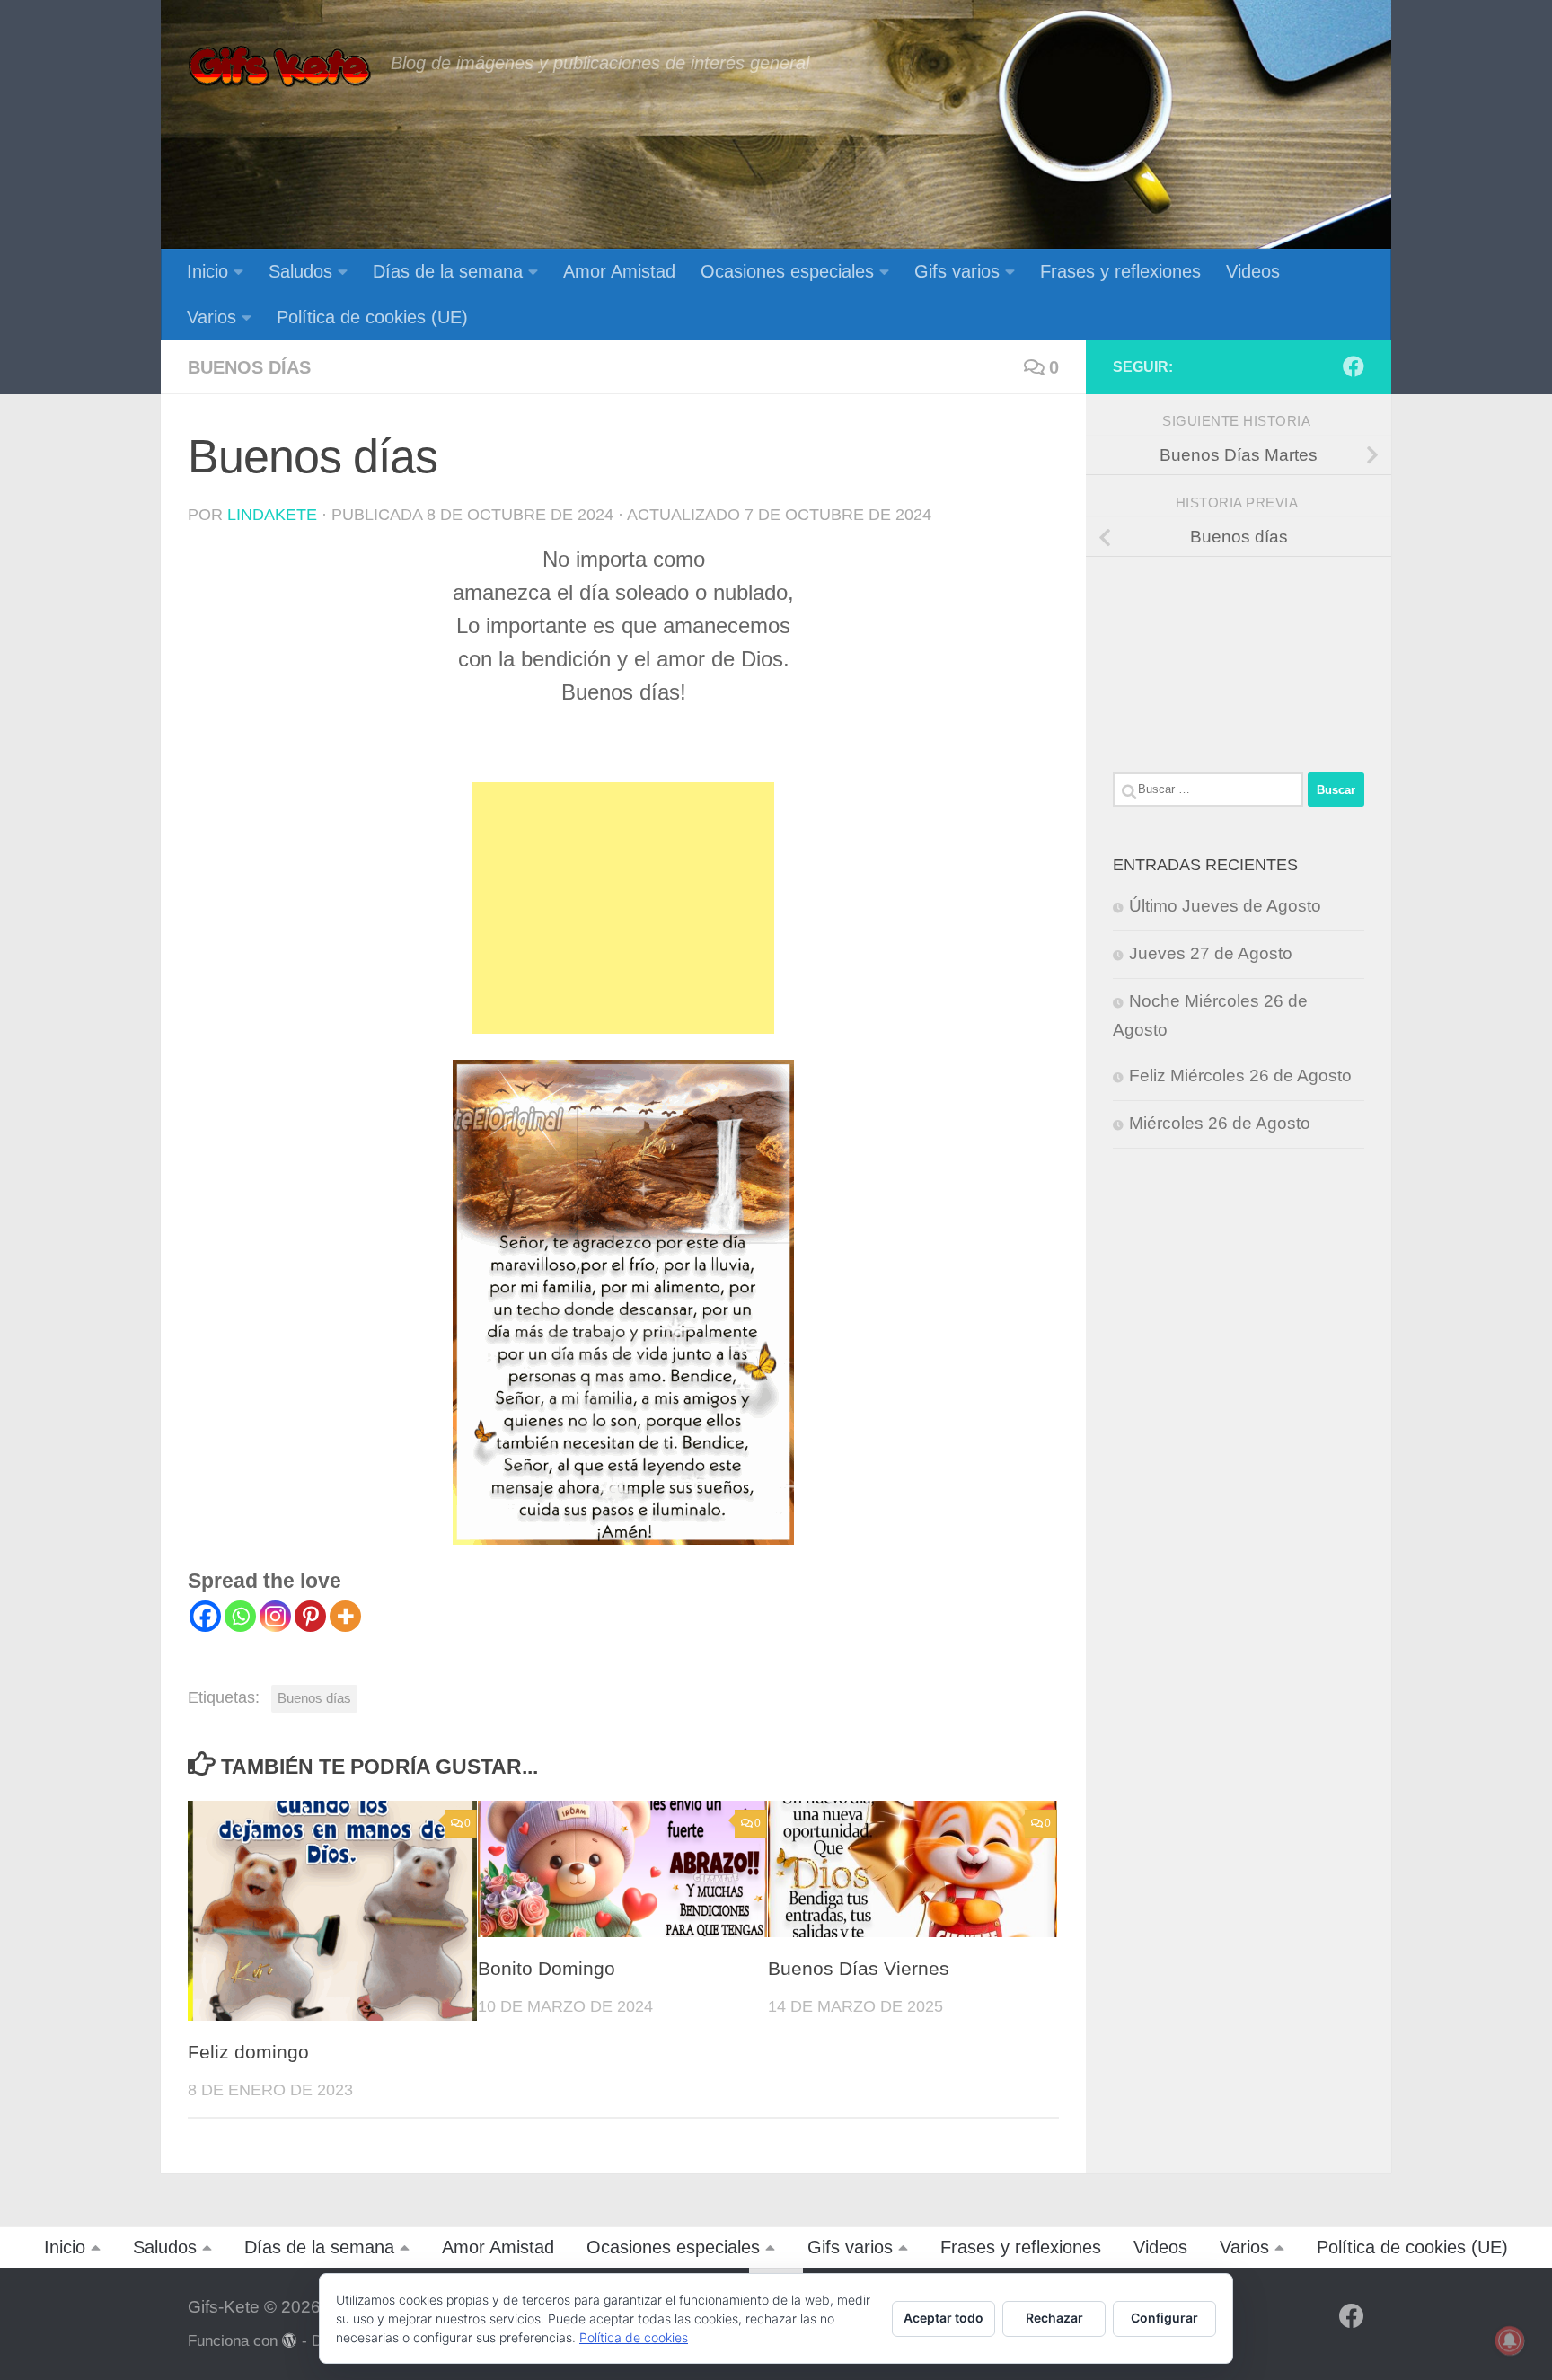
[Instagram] (275, 1616)
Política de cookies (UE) (372, 317)
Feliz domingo (248, 2052)
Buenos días (249, 367)
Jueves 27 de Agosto (1211, 953)
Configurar (1164, 2318)
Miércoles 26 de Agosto (1220, 1123)
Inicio (207, 271)
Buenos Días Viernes (859, 1969)
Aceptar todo (944, 2318)
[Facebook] (205, 1616)
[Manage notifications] (1510, 2340)
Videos (1253, 271)
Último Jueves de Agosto (1225, 906)
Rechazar (1054, 2318)
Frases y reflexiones (1120, 271)
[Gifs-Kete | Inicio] (280, 67)
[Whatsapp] (240, 1616)
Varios (212, 317)
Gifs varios (957, 271)
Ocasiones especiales (787, 271)
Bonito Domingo (547, 1969)
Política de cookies (634, 2337)
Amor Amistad (619, 271)
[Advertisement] (623, 908)
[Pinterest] (310, 1616)
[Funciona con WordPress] (290, 2341)
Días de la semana (448, 271)
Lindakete (272, 515)
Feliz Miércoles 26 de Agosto (1240, 1075)
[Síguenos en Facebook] (1354, 366)
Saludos (300, 271)
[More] (345, 1616)
